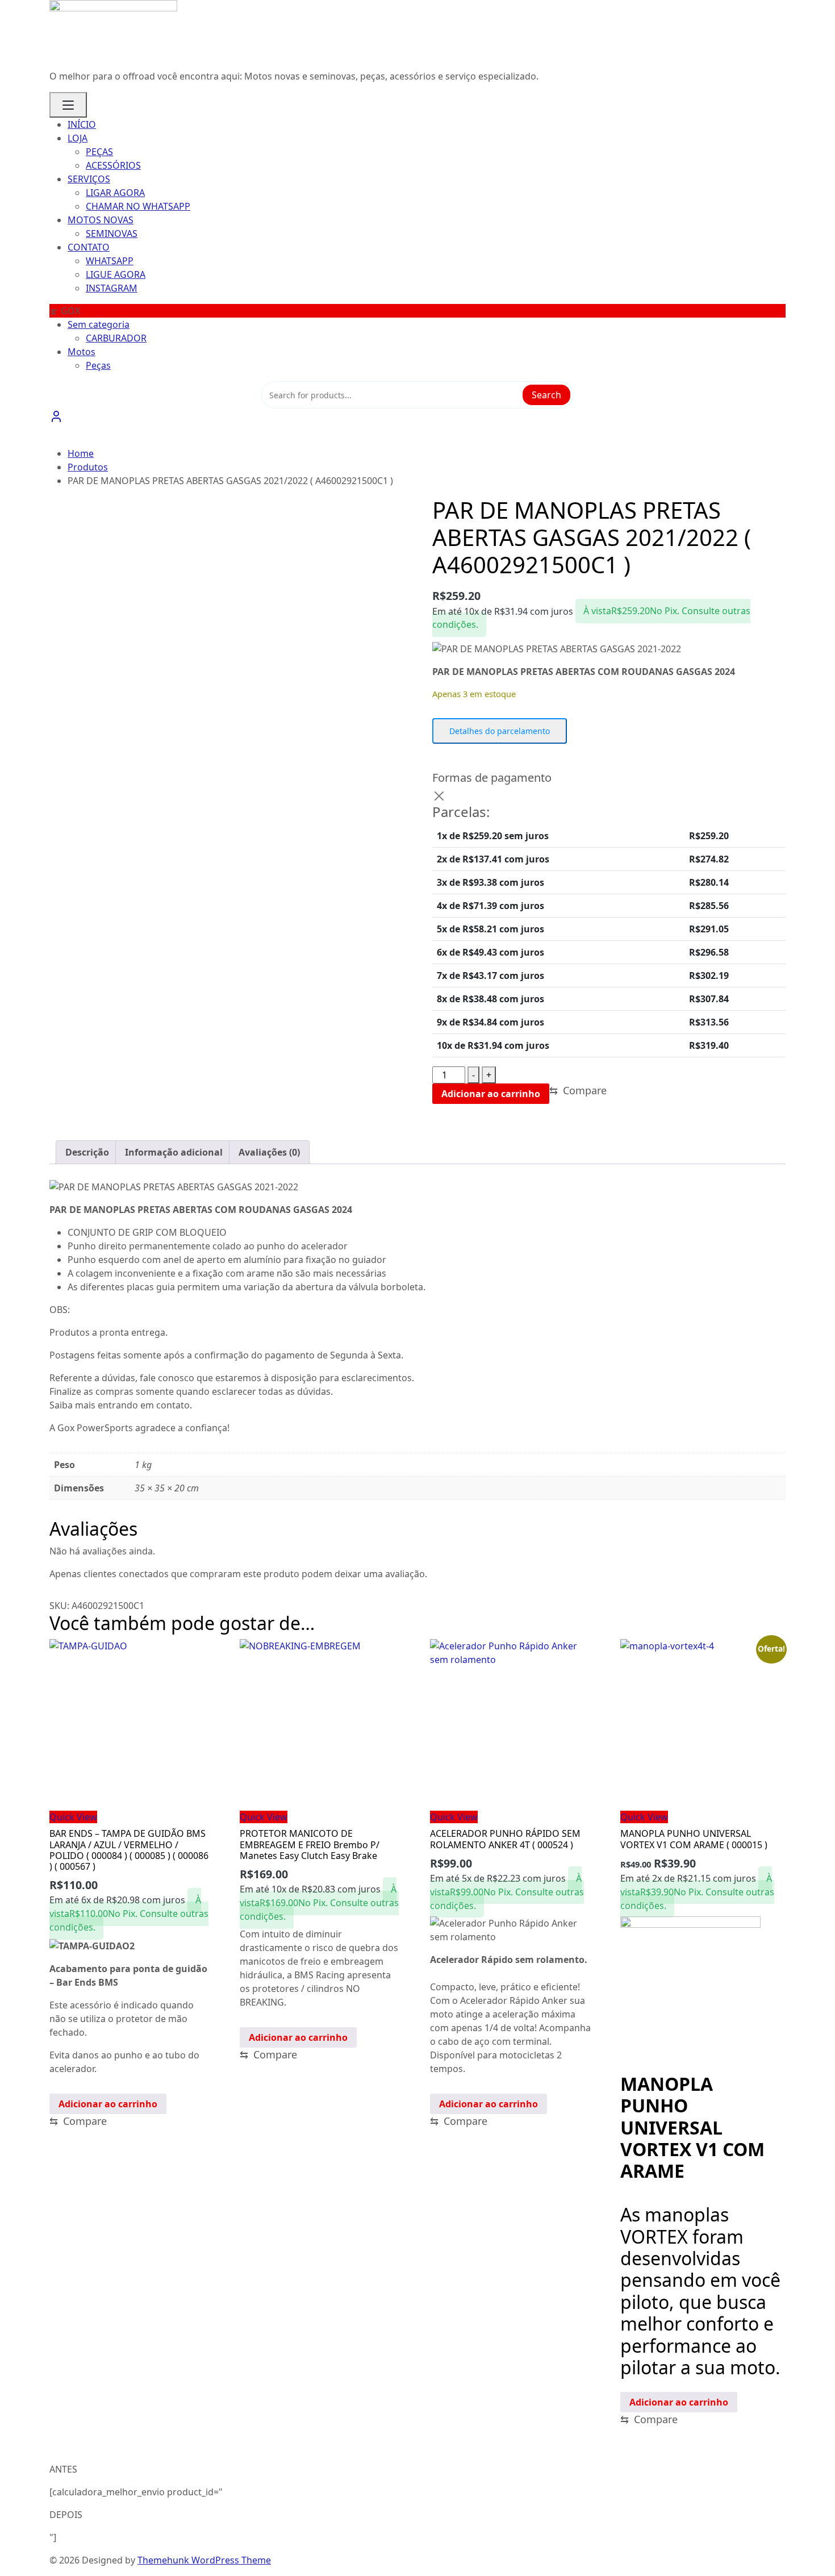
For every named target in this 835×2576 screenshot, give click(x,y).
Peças (98, 365)
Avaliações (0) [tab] (269, 1152)
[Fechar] (439, 796)
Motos (82, 352)
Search (546, 395)
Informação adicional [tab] (174, 1152)
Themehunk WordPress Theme (204, 2560)
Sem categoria (99, 324)
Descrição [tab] (87, 1152)
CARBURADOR (116, 338)
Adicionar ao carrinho (491, 1094)
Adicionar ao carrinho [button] (108, 2104)
